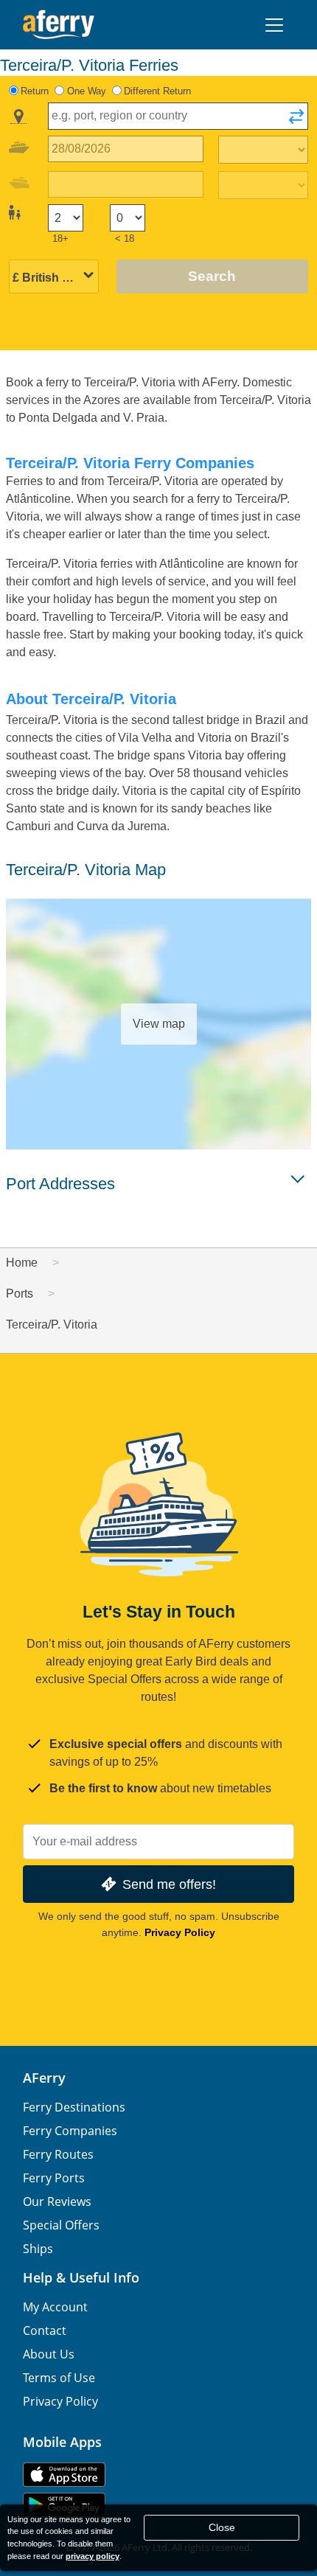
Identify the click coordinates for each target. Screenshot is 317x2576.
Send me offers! (169, 1884)
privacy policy (93, 2556)
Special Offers (61, 2225)
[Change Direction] (296, 121)
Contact (45, 2330)
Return (35, 91)
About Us (49, 2354)
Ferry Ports (54, 2178)
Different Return (157, 91)
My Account (55, 2307)
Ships (38, 2249)
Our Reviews (57, 2201)
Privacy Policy (180, 1932)
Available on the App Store (64, 2475)
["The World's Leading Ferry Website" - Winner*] (59, 25)
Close (222, 2527)
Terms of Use (59, 2378)
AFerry (44, 2078)
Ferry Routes (58, 2154)
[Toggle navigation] (274, 25)
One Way (87, 91)
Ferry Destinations (74, 2107)
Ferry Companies (70, 2131)
